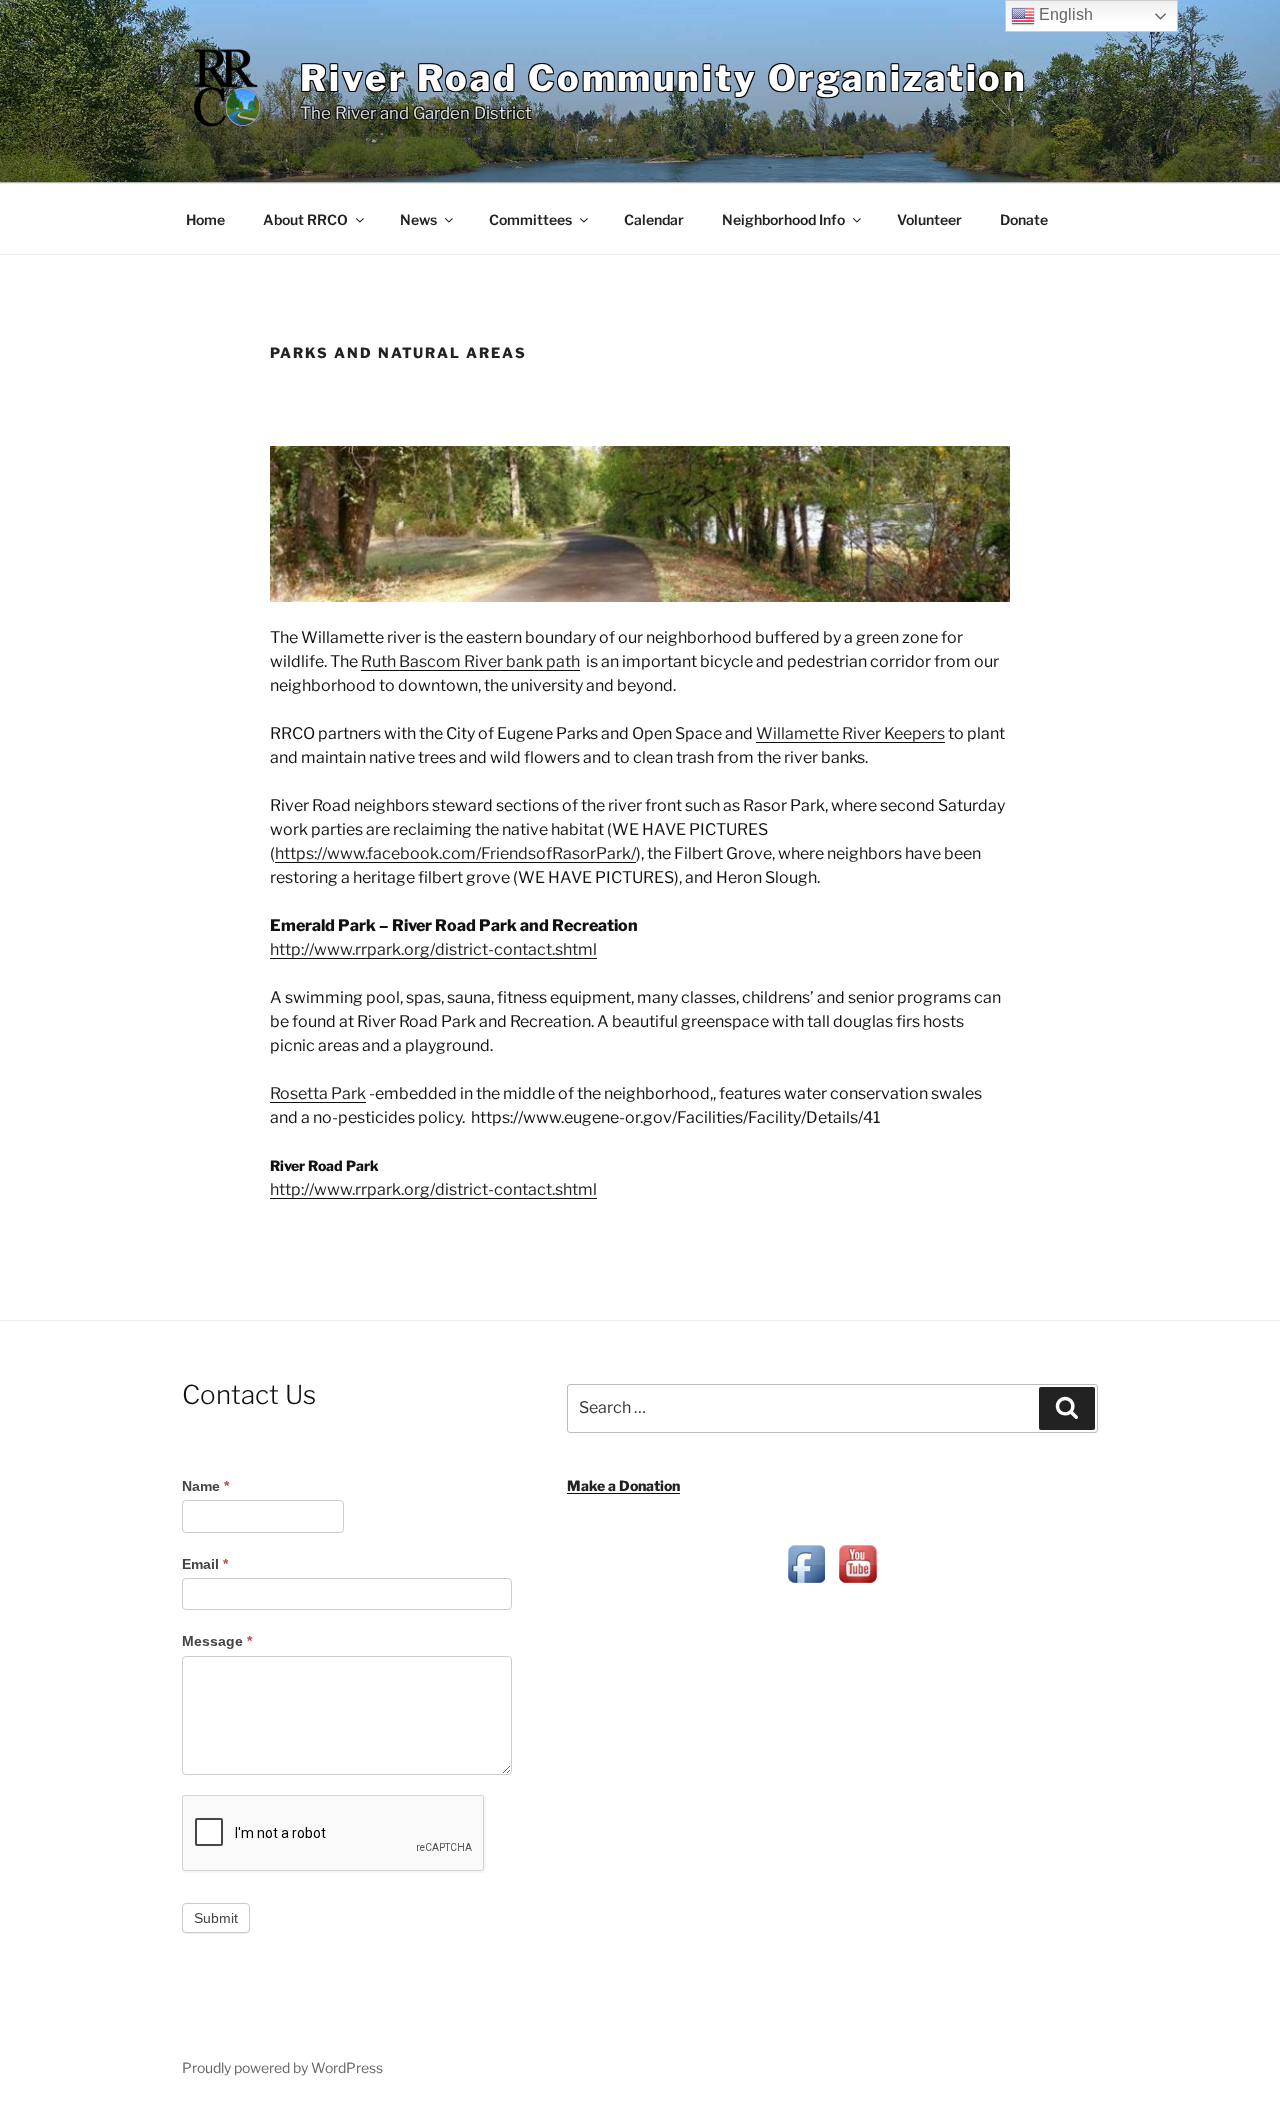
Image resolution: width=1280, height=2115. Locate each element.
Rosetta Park (318, 1093)
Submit (216, 1918)
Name (205, 1486)
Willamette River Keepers (850, 733)
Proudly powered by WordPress (282, 2067)
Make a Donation (623, 1485)
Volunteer (929, 219)
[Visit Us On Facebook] (806, 1583)
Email (205, 1564)
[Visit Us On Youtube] (857, 1583)
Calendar (654, 219)
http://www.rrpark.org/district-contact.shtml (433, 949)
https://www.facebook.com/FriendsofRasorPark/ (455, 853)
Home (205, 219)
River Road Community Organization (664, 78)
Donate (1024, 219)
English (1064, 14)
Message (217, 1641)
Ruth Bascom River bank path (470, 661)
